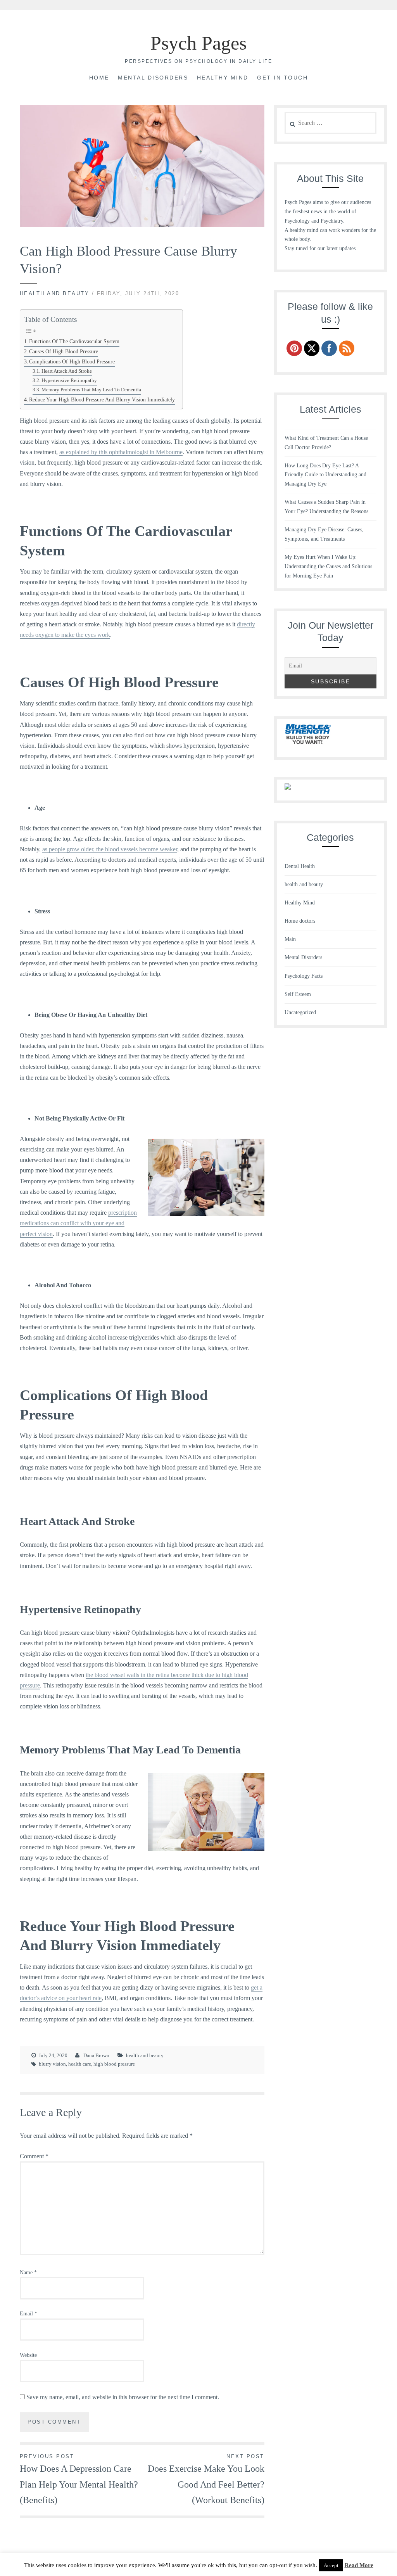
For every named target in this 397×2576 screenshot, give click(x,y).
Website (28, 2355)
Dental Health (300, 866)
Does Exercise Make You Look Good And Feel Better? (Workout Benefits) (206, 2479)
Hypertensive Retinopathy (69, 380)
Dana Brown (96, 2055)
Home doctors (300, 921)
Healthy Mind (223, 78)
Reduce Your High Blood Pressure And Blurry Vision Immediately (102, 399)
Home (99, 78)
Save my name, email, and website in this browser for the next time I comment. (123, 2397)
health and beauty (55, 293)
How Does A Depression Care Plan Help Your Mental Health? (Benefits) (79, 2479)
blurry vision (52, 2064)
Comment (34, 2156)
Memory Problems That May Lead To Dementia (91, 390)
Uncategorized (300, 1012)
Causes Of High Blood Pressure (64, 351)
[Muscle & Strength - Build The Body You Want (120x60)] (308, 745)
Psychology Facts (304, 976)
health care (80, 2064)
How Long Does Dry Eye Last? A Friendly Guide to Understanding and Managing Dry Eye (325, 475)
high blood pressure (114, 2064)
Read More (359, 2565)
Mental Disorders (153, 78)
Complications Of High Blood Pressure (72, 361)
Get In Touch (282, 78)
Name (28, 2273)
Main (290, 939)
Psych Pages (198, 43)
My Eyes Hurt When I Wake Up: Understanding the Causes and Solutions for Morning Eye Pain (328, 566)
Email (28, 2314)
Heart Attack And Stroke (67, 371)
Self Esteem (298, 994)
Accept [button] (331, 2565)
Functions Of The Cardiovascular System (74, 341)
